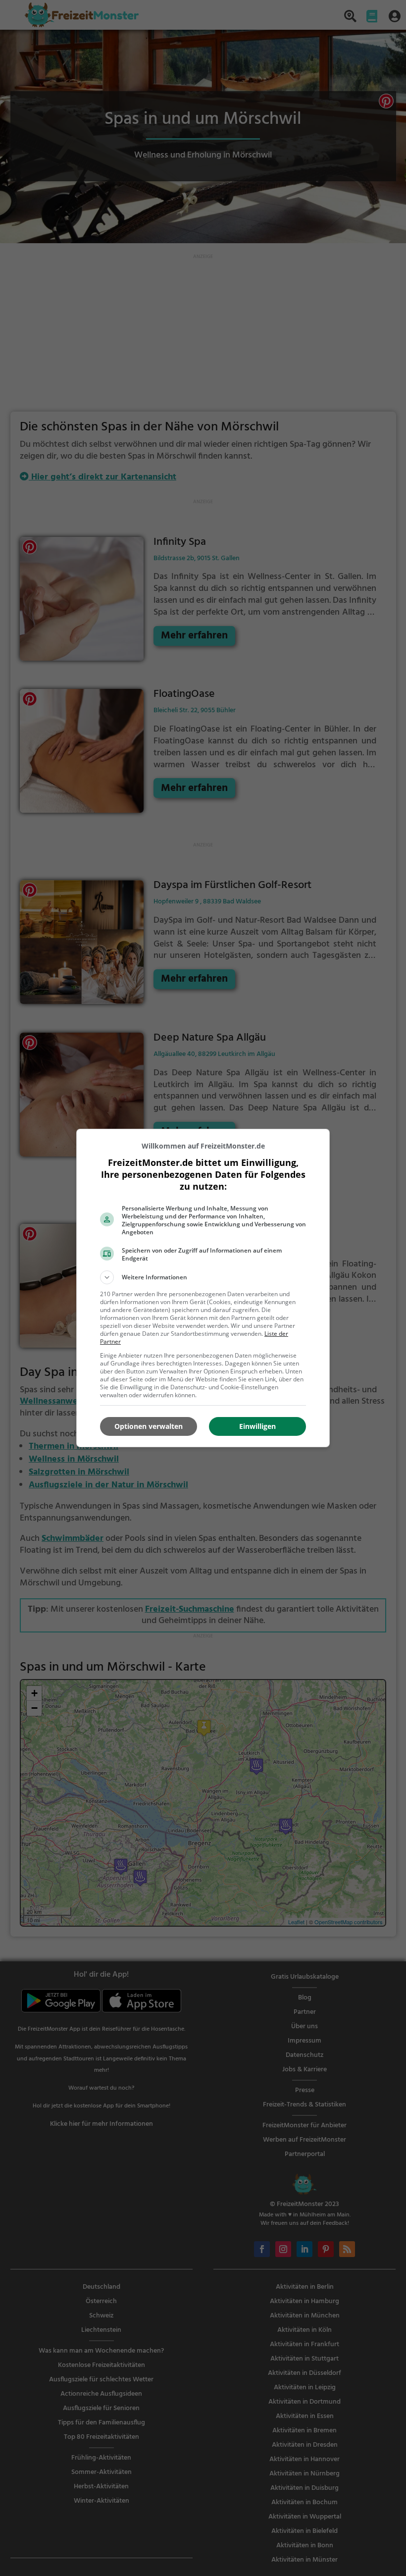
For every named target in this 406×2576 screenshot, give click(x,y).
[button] (203, 1277)
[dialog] (203, 1288)
